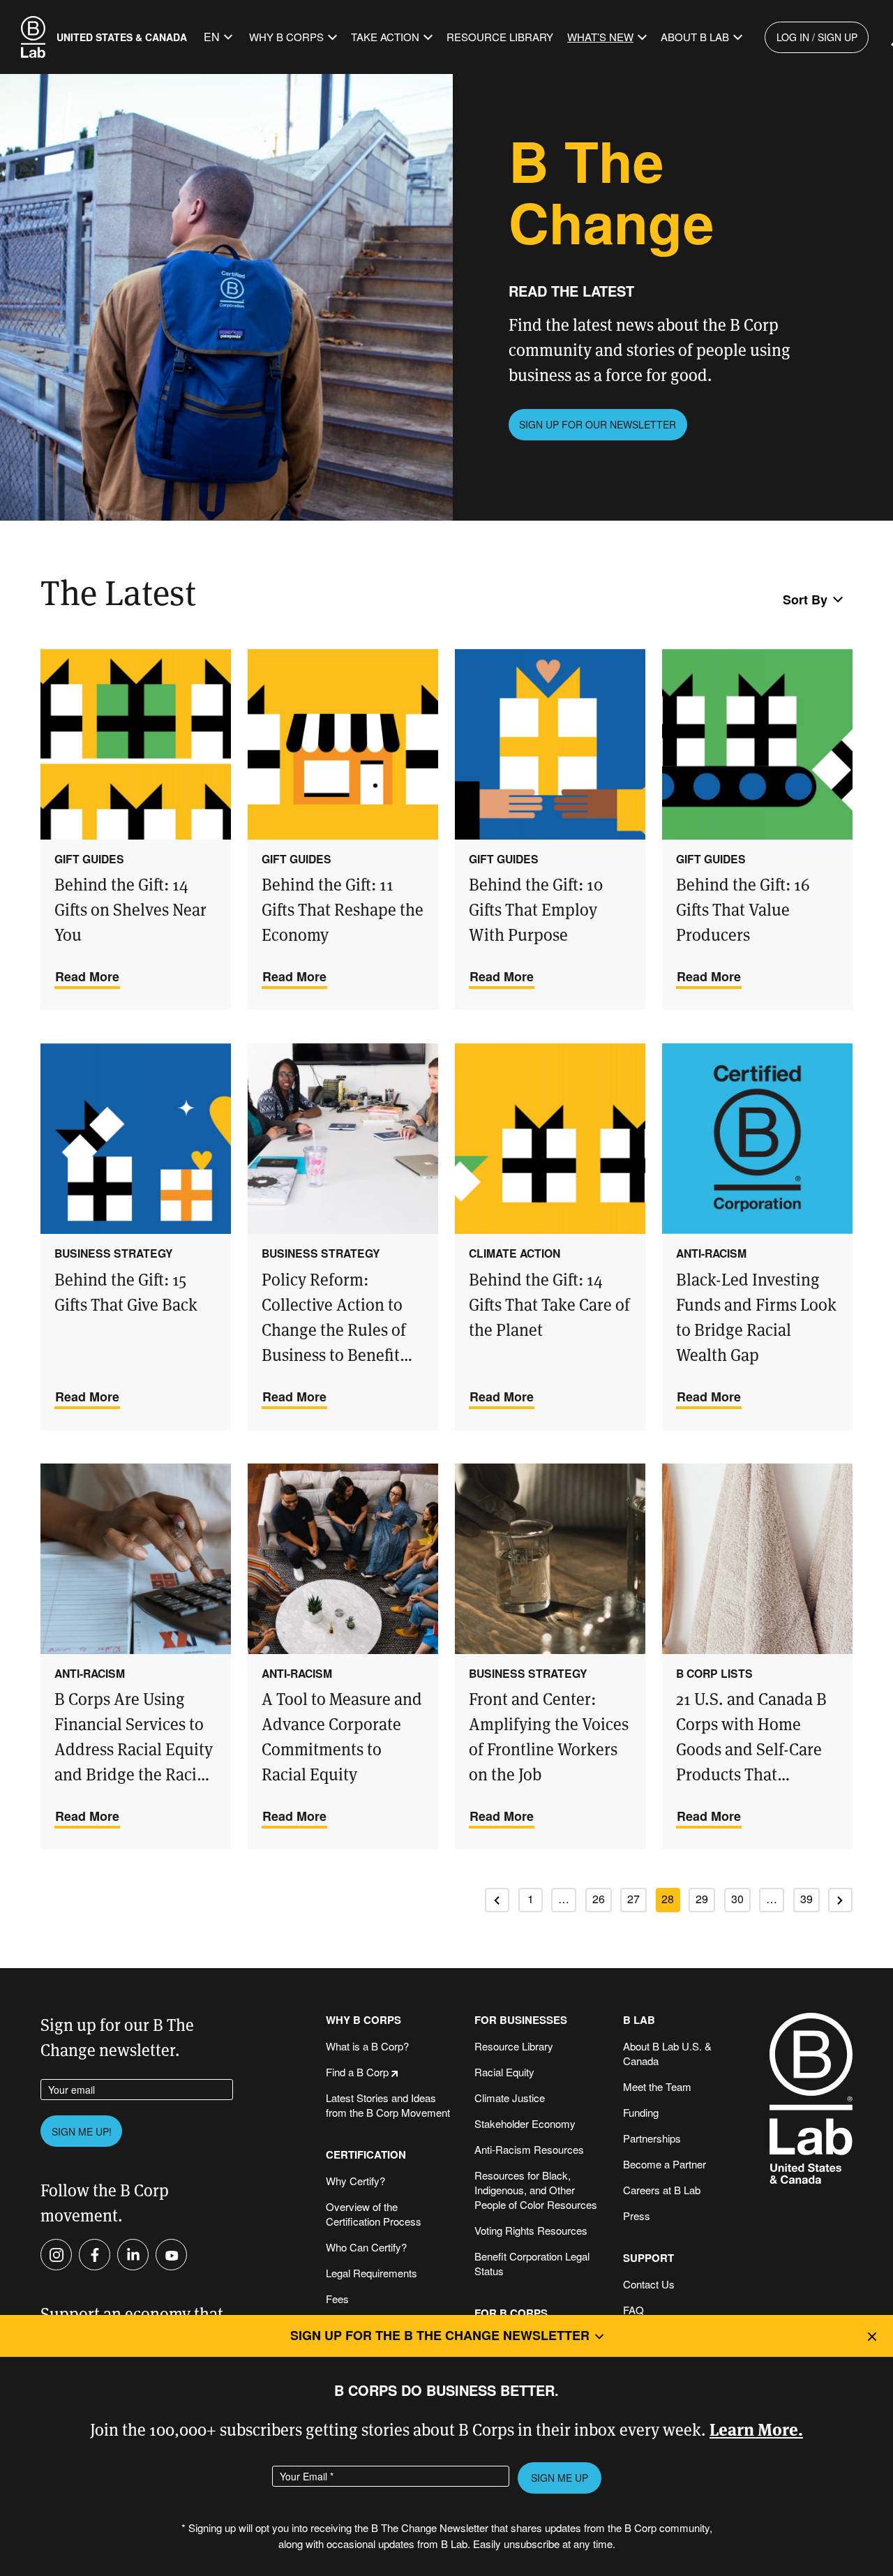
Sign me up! (82, 2131)
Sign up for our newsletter (598, 424)
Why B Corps (286, 37)
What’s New (600, 37)
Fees (337, 2299)
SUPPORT (648, 2258)
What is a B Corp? (367, 2046)
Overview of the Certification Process (374, 2214)
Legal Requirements (372, 2273)
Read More (87, 976)
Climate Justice (510, 2098)
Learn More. (756, 2428)
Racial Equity (504, 2072)
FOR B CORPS (511, 2313)
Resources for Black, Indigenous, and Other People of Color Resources (536, 2190)
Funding (641, 2112)
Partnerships (652, 2138)
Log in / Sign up (817, 37)
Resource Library (500, 37)
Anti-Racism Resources (529, 2149)
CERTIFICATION (366, 2155)
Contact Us (649, 2284)
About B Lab (695, 37)
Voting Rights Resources (531, 2230)
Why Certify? (355, 2181)
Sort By (805, 600)
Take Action (385, 37)
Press (637, 2216)
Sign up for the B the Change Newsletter (440, 2335)
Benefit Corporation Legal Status (532, 2263)
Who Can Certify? (366, 2247)
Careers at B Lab (662, 2190)
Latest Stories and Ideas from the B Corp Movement (388, 2105)
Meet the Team (657, 2086)
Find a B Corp (357, 2072)
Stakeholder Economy (525, 2123)
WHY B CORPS (363, 2020)
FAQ (633, 2310)
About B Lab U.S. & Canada (667, 2053)
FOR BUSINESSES (521, 2020)
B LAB (639, 2020)
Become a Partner (665, 2164)
